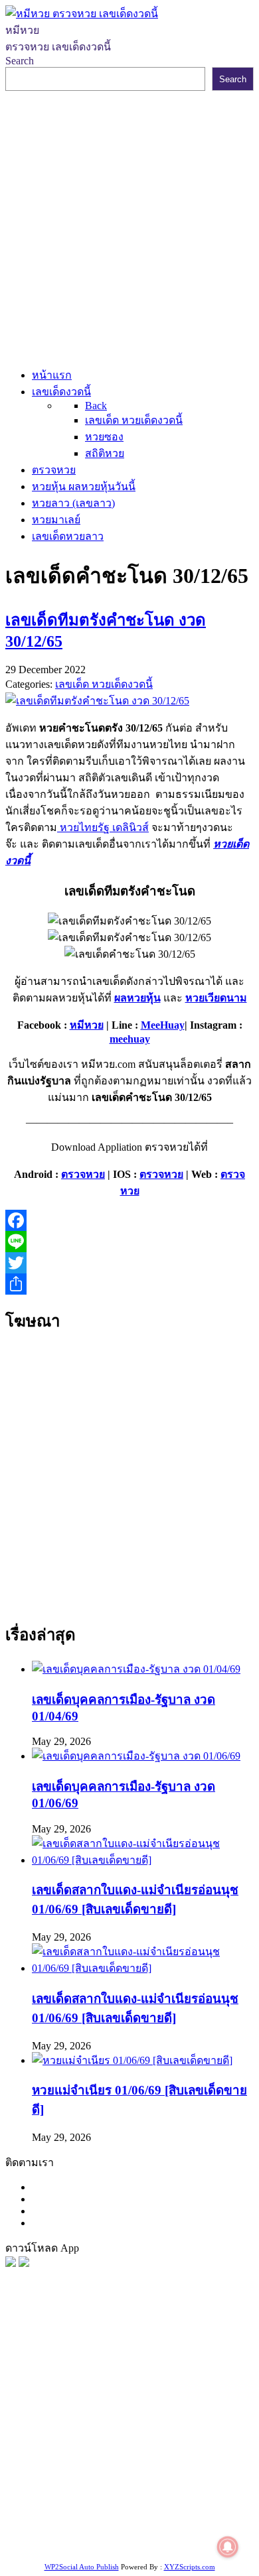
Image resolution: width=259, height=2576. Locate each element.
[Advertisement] (129, 227)
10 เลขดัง (145, 2527)
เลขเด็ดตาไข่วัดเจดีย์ (174, 2494)
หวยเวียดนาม (216, 998)
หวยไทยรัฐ (133, 2361)
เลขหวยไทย (127, 2395)
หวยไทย (180, 2361)
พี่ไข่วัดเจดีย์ (68, 2428)
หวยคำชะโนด (131, 2428)
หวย (34, 2378)
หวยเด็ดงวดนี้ (77, 2378)
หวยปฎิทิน (139, 2544)
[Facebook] (129, 1220)
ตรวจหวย (83, 1174)
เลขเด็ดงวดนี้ (76, 2361)
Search (20, 61)
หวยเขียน (208, 2444)
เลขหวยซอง (177, 2378)
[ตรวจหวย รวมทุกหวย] (11, 2263)
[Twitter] (129, 1263)
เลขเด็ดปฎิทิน (170, 2478)
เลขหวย (129, 2378)
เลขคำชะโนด (65, 2444)
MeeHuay (163, 1025)
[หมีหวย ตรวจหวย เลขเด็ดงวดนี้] (82, 14)
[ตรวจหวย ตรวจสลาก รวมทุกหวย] (24, 2263)
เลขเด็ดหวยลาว (126, 2411)
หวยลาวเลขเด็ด (200, 2411)
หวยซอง (25, 2361)
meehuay (130, 1039)
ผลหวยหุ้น (137, 998)
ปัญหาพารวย (57, 2411)
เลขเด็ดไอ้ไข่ (100, 2461)
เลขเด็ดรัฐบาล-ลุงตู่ (172, 2511)
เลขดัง (172, 2395)
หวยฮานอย (99, 2494)
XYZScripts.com (190, 2567)
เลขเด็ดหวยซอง (61, 2395)
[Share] (129, 1284)
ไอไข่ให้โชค (198, 2527)
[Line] (129, 1242)
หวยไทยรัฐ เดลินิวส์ (103, 827)
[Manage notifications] (228, 2547)
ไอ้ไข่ (109, 2527)
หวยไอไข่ (66, 2478)
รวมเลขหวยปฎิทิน (142, 2444)
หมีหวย (87, 1025)
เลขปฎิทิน (113, 2478)
